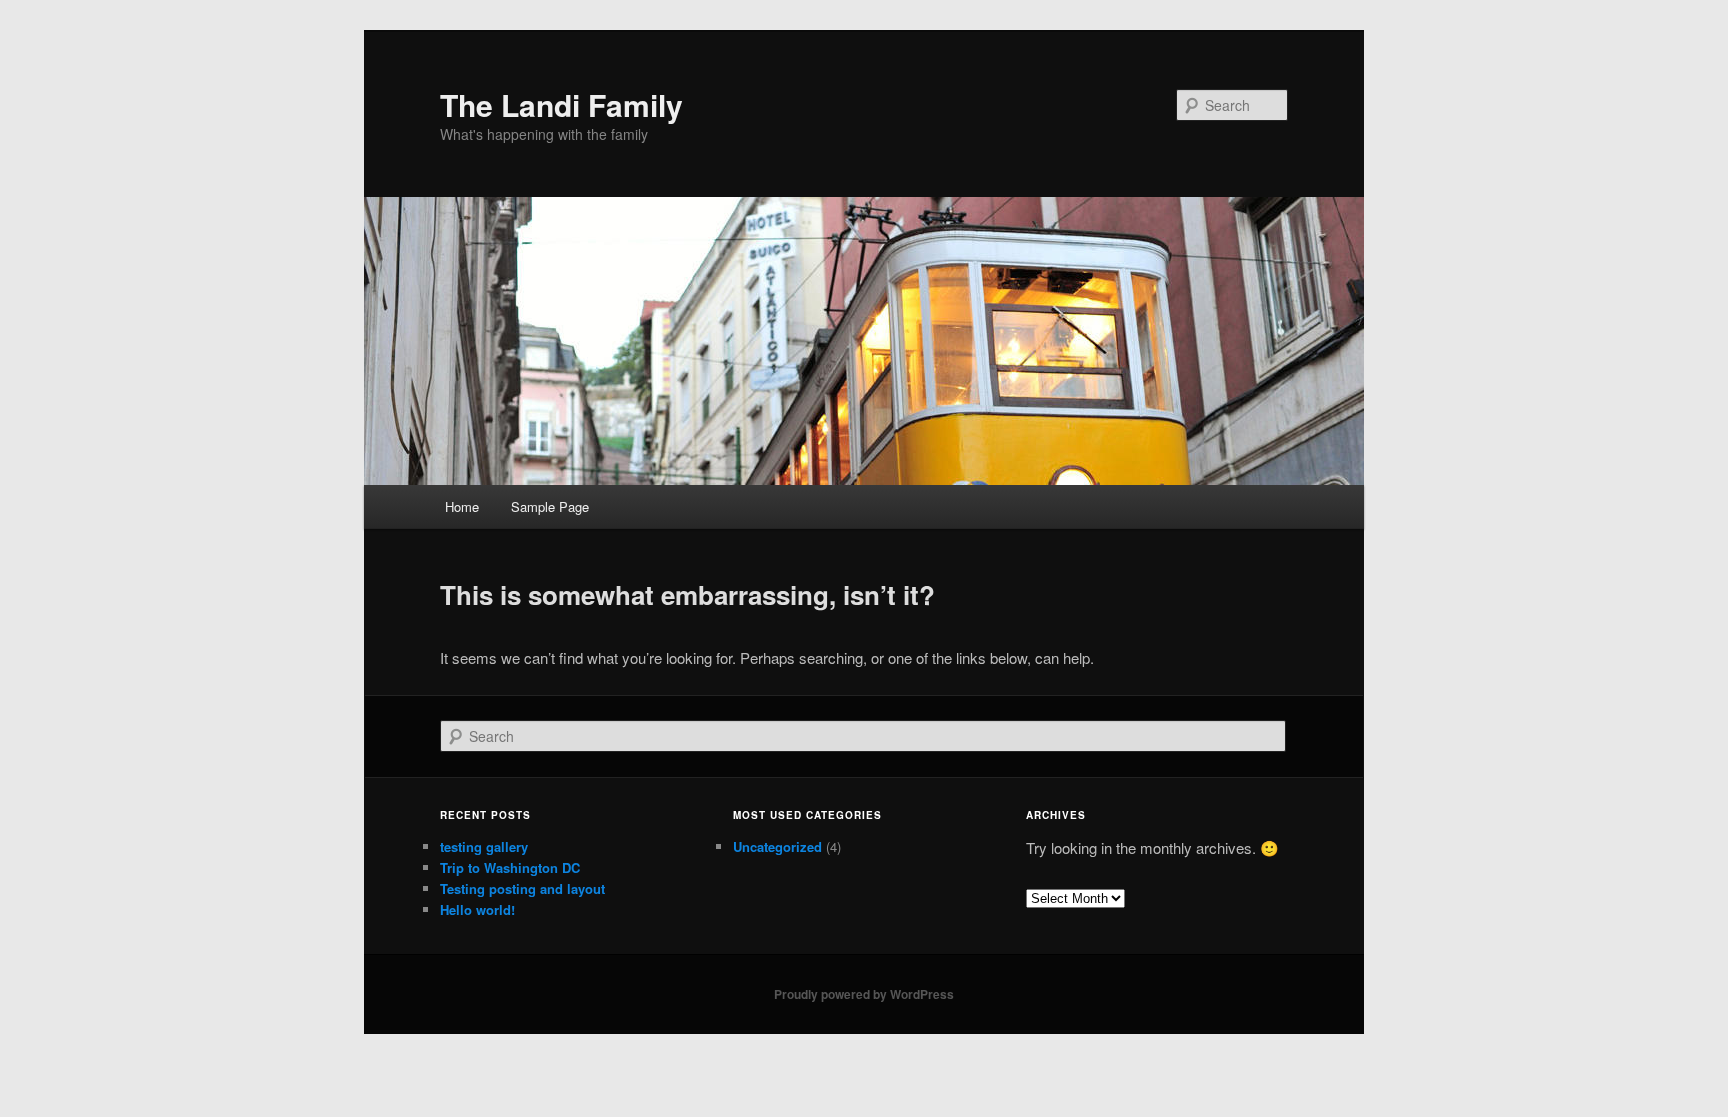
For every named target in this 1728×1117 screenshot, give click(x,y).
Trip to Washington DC (510, 867)
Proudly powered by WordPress (864, 994)
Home (462, 506)
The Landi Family (561, 104)
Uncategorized (777, 846)
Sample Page (550, 506)
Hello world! (477, 909)
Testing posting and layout (522, 888)
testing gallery (484, 846)
